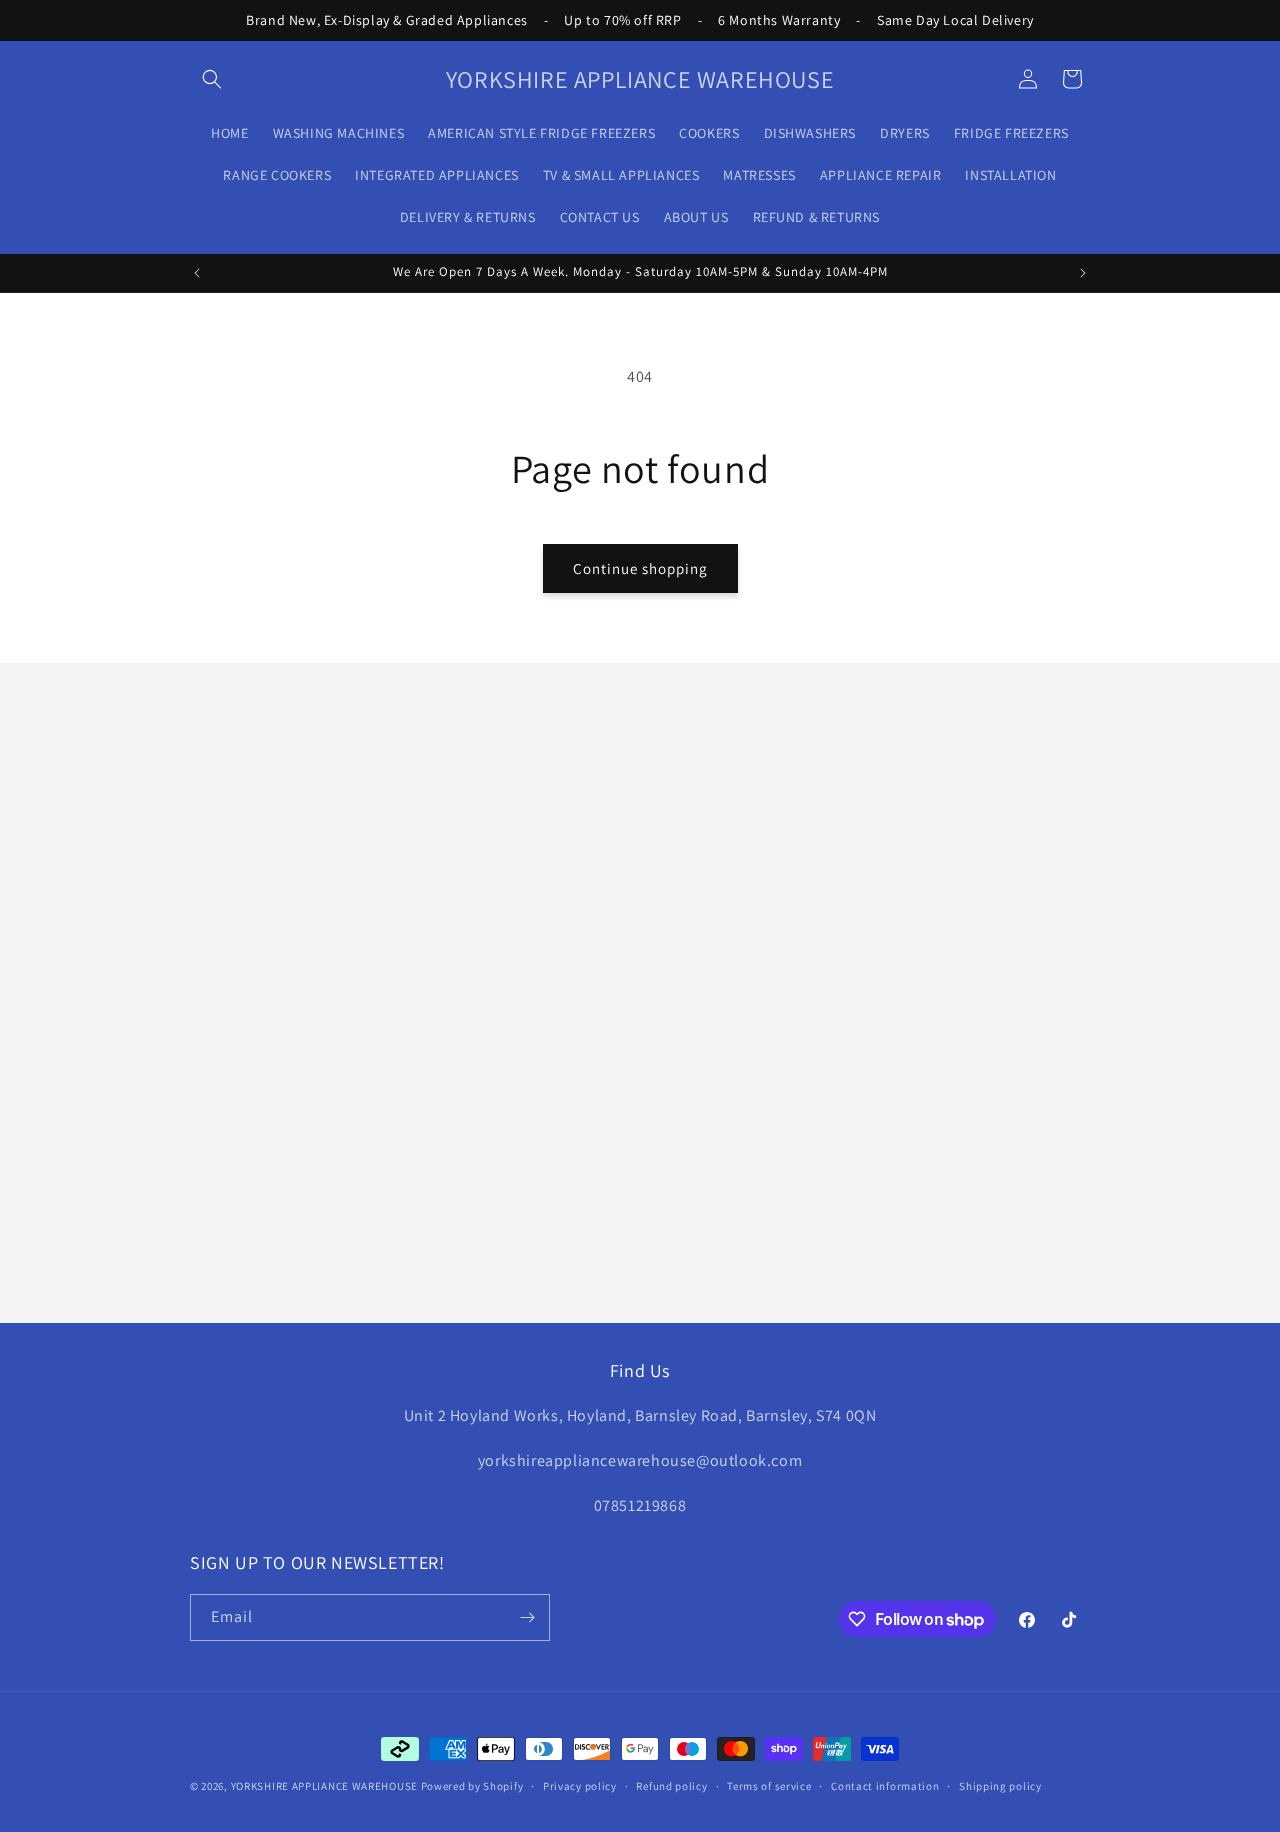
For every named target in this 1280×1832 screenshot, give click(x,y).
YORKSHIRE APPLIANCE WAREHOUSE (324, 1786)
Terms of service (769, 1786)
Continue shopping (640, 568)
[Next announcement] (1083, 273)
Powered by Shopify (472, 1786)
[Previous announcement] (197, 273)
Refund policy (671, 1786)
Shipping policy (1000, 1786)
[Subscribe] (527, 1617)
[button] (212, 79)
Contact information (885, 1786)
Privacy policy (580, 1786)
